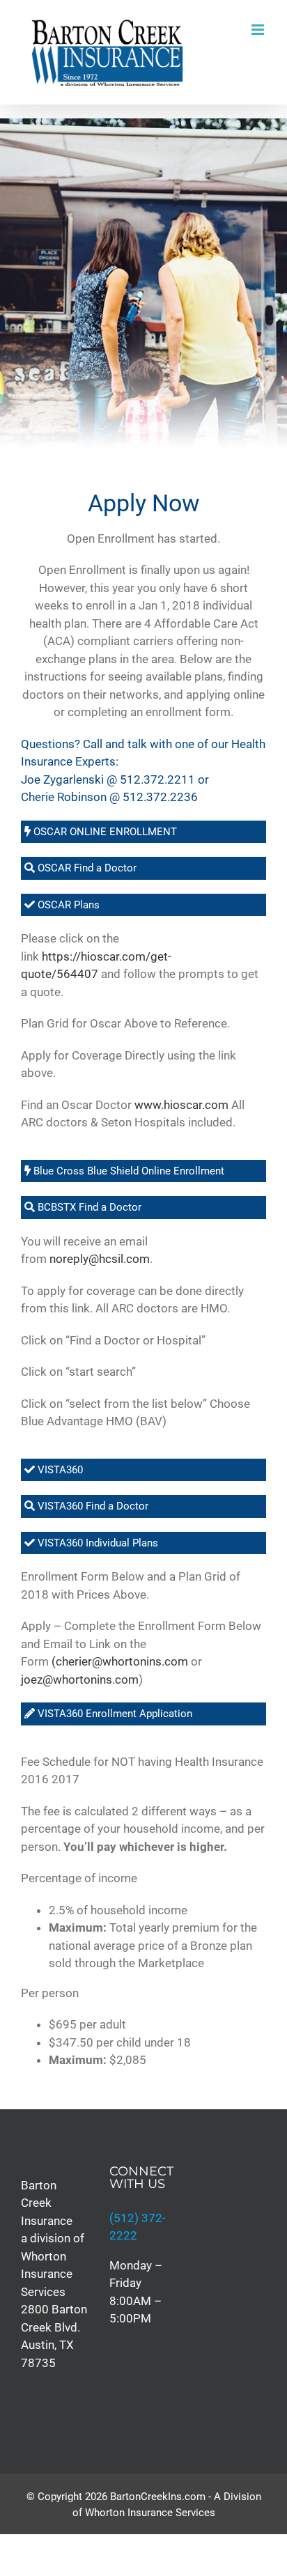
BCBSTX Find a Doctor (88, 1207)
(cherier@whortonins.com (120, 1661)
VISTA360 (59, 1470)
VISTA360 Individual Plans (96, 1543)
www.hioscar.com (181, 1105)
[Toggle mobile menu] (259, 30)
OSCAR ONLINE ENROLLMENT (104, 832)
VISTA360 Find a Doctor (92, 1506)
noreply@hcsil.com (100, 1259)
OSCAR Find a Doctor (86, 868)
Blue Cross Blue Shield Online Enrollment (127, 1171)
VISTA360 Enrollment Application (114, 1714)
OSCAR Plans (67, 905)
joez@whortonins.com (80, 1679)
